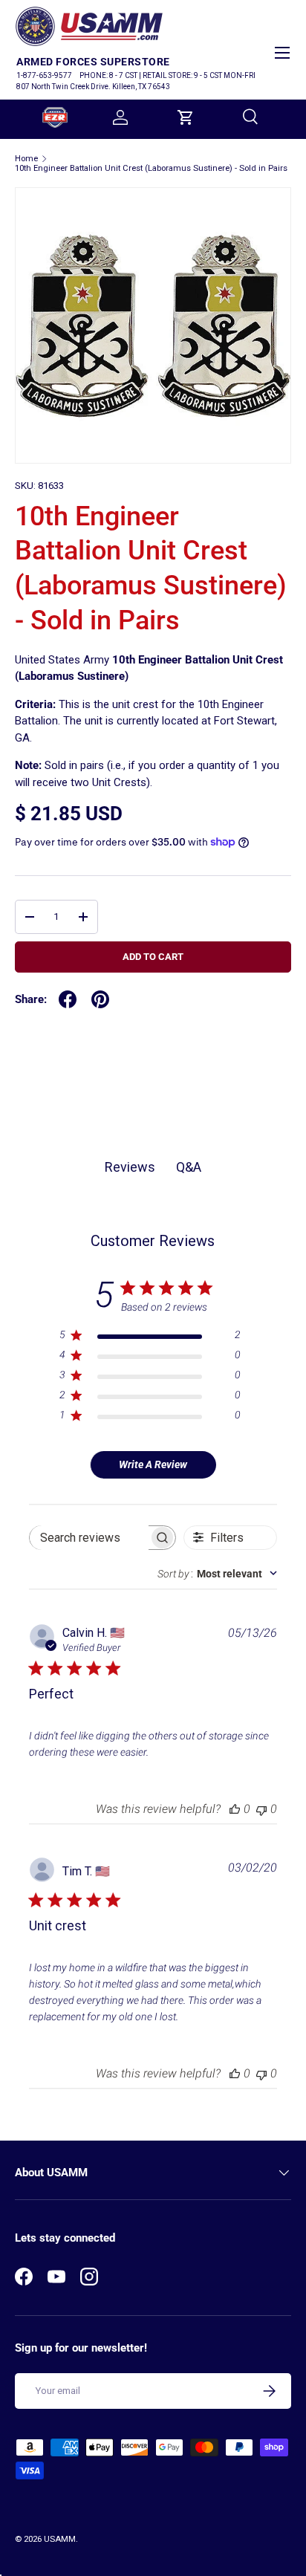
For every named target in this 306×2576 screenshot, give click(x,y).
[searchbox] (89, 1538)
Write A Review (153, 1464)
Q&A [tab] (189, 1167)
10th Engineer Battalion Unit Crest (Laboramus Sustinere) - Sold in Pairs (151, 168)
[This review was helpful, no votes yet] (235, 1809)
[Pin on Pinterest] (100, 999)
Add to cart (153, 957)
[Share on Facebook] (68, 999)
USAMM (60, 2539)
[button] (186, 117)
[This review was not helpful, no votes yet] (261, 1809)
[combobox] (217, 1574)
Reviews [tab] (130, 1167)
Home (26, 159)
